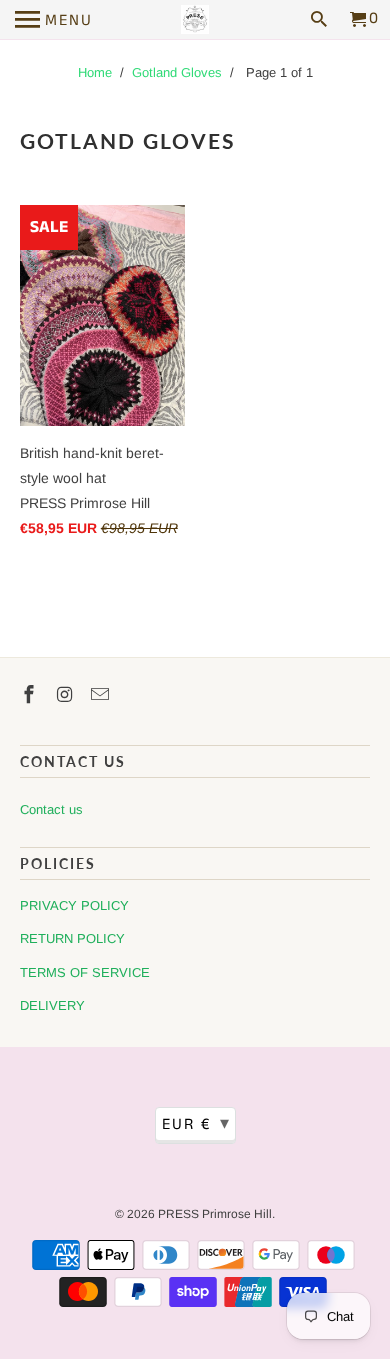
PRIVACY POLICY (74, 905)
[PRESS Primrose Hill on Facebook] (31, 695)
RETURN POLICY (72, 938)
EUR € (196, 1124)
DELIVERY (52, 1005)
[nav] (54, 20)
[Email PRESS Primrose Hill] (102, 695)
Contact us (51, 809)
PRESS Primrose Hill (215, 1214)
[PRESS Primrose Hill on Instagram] (67, 695)
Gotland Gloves (177, 72)
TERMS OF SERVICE (85, 972)
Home (95, 72)
